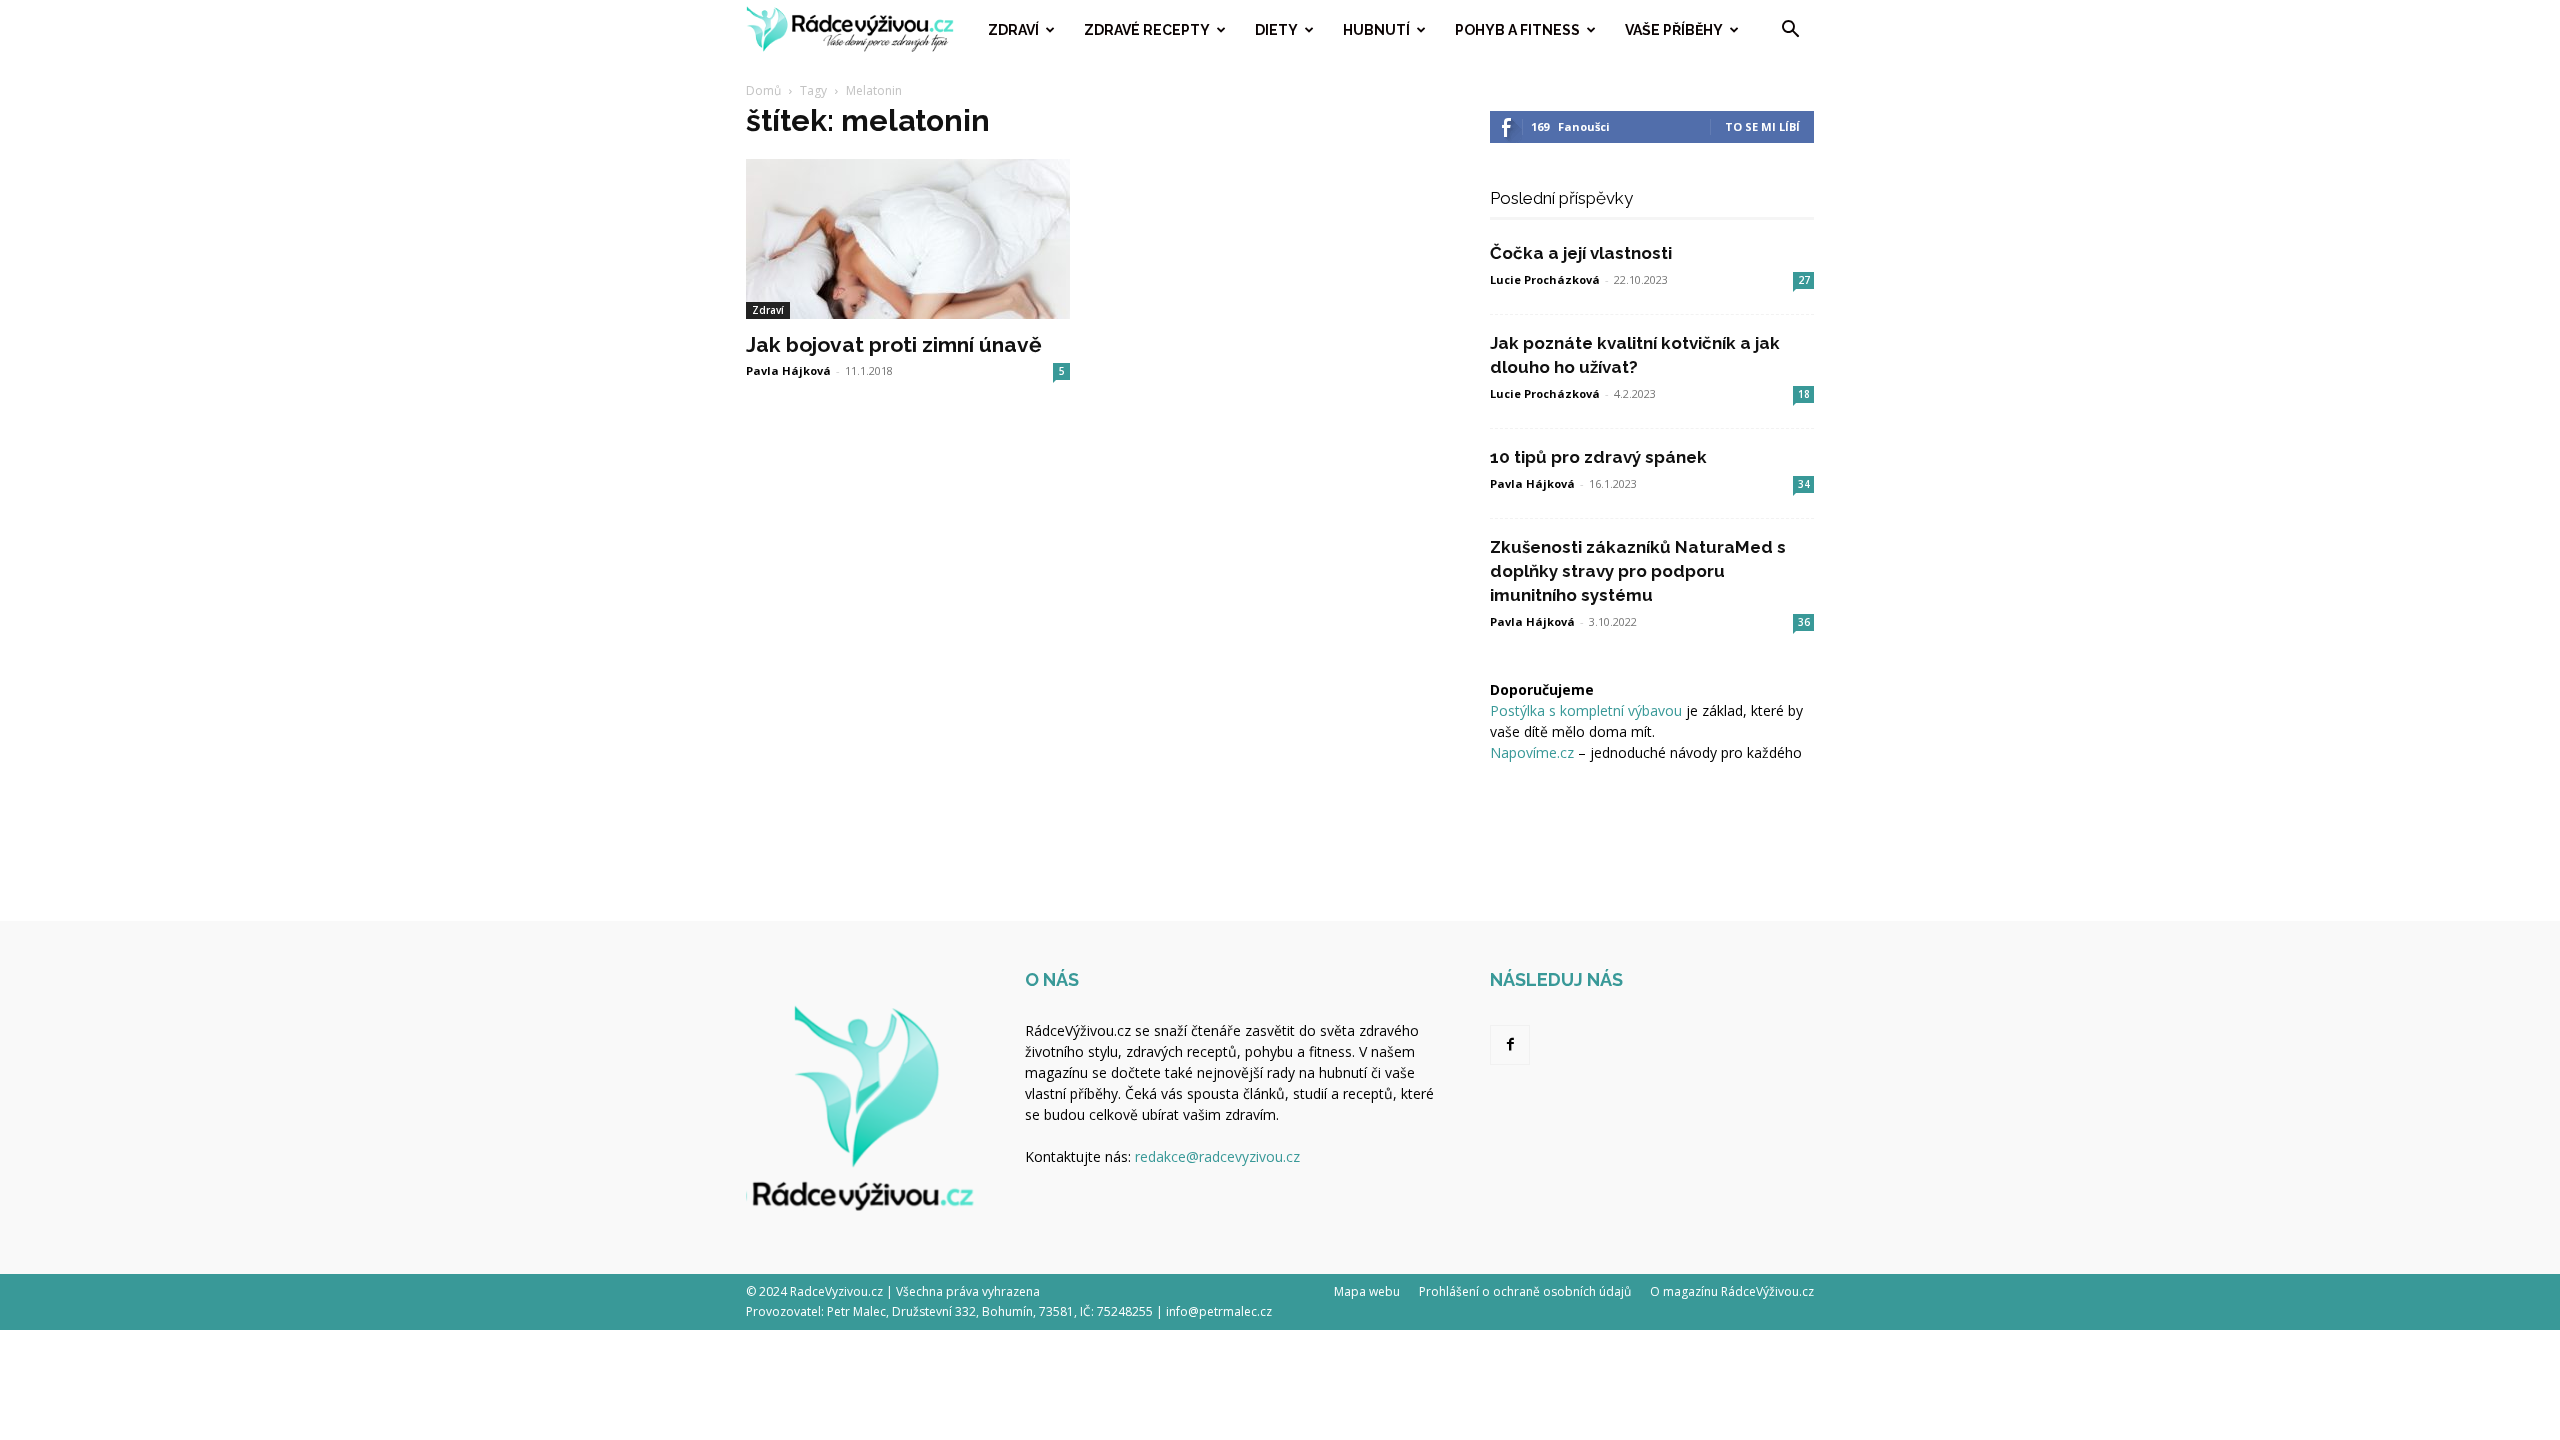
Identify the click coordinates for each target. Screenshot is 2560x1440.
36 (1804, 622)
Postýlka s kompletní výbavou (1586, 710)
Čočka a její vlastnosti (1581, 253)
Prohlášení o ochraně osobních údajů (1525, 1291)
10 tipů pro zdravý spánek (1598, 457)
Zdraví (1013, 30)
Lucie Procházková (1545, 279)
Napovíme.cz (1532, 752)
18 (1804, 394)
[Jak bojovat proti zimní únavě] (908, 239)
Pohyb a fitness (1517, 30)
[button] (1790, 31)
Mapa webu (1367, 1291)
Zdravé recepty (1147, 30)
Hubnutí (1376, 30)
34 (1804, 484)
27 (1804, 280)
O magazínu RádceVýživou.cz (1732, 1291)
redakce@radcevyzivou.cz (1217, 1156)
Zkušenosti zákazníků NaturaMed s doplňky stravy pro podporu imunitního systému (1638, 571)
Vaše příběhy (1674, 30)
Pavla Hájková (788, 370)
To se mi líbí (1762, 126)
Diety (1276, 30)
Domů (763, 90)
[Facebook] (1510, 1045)
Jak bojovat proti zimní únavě (894, 344)
